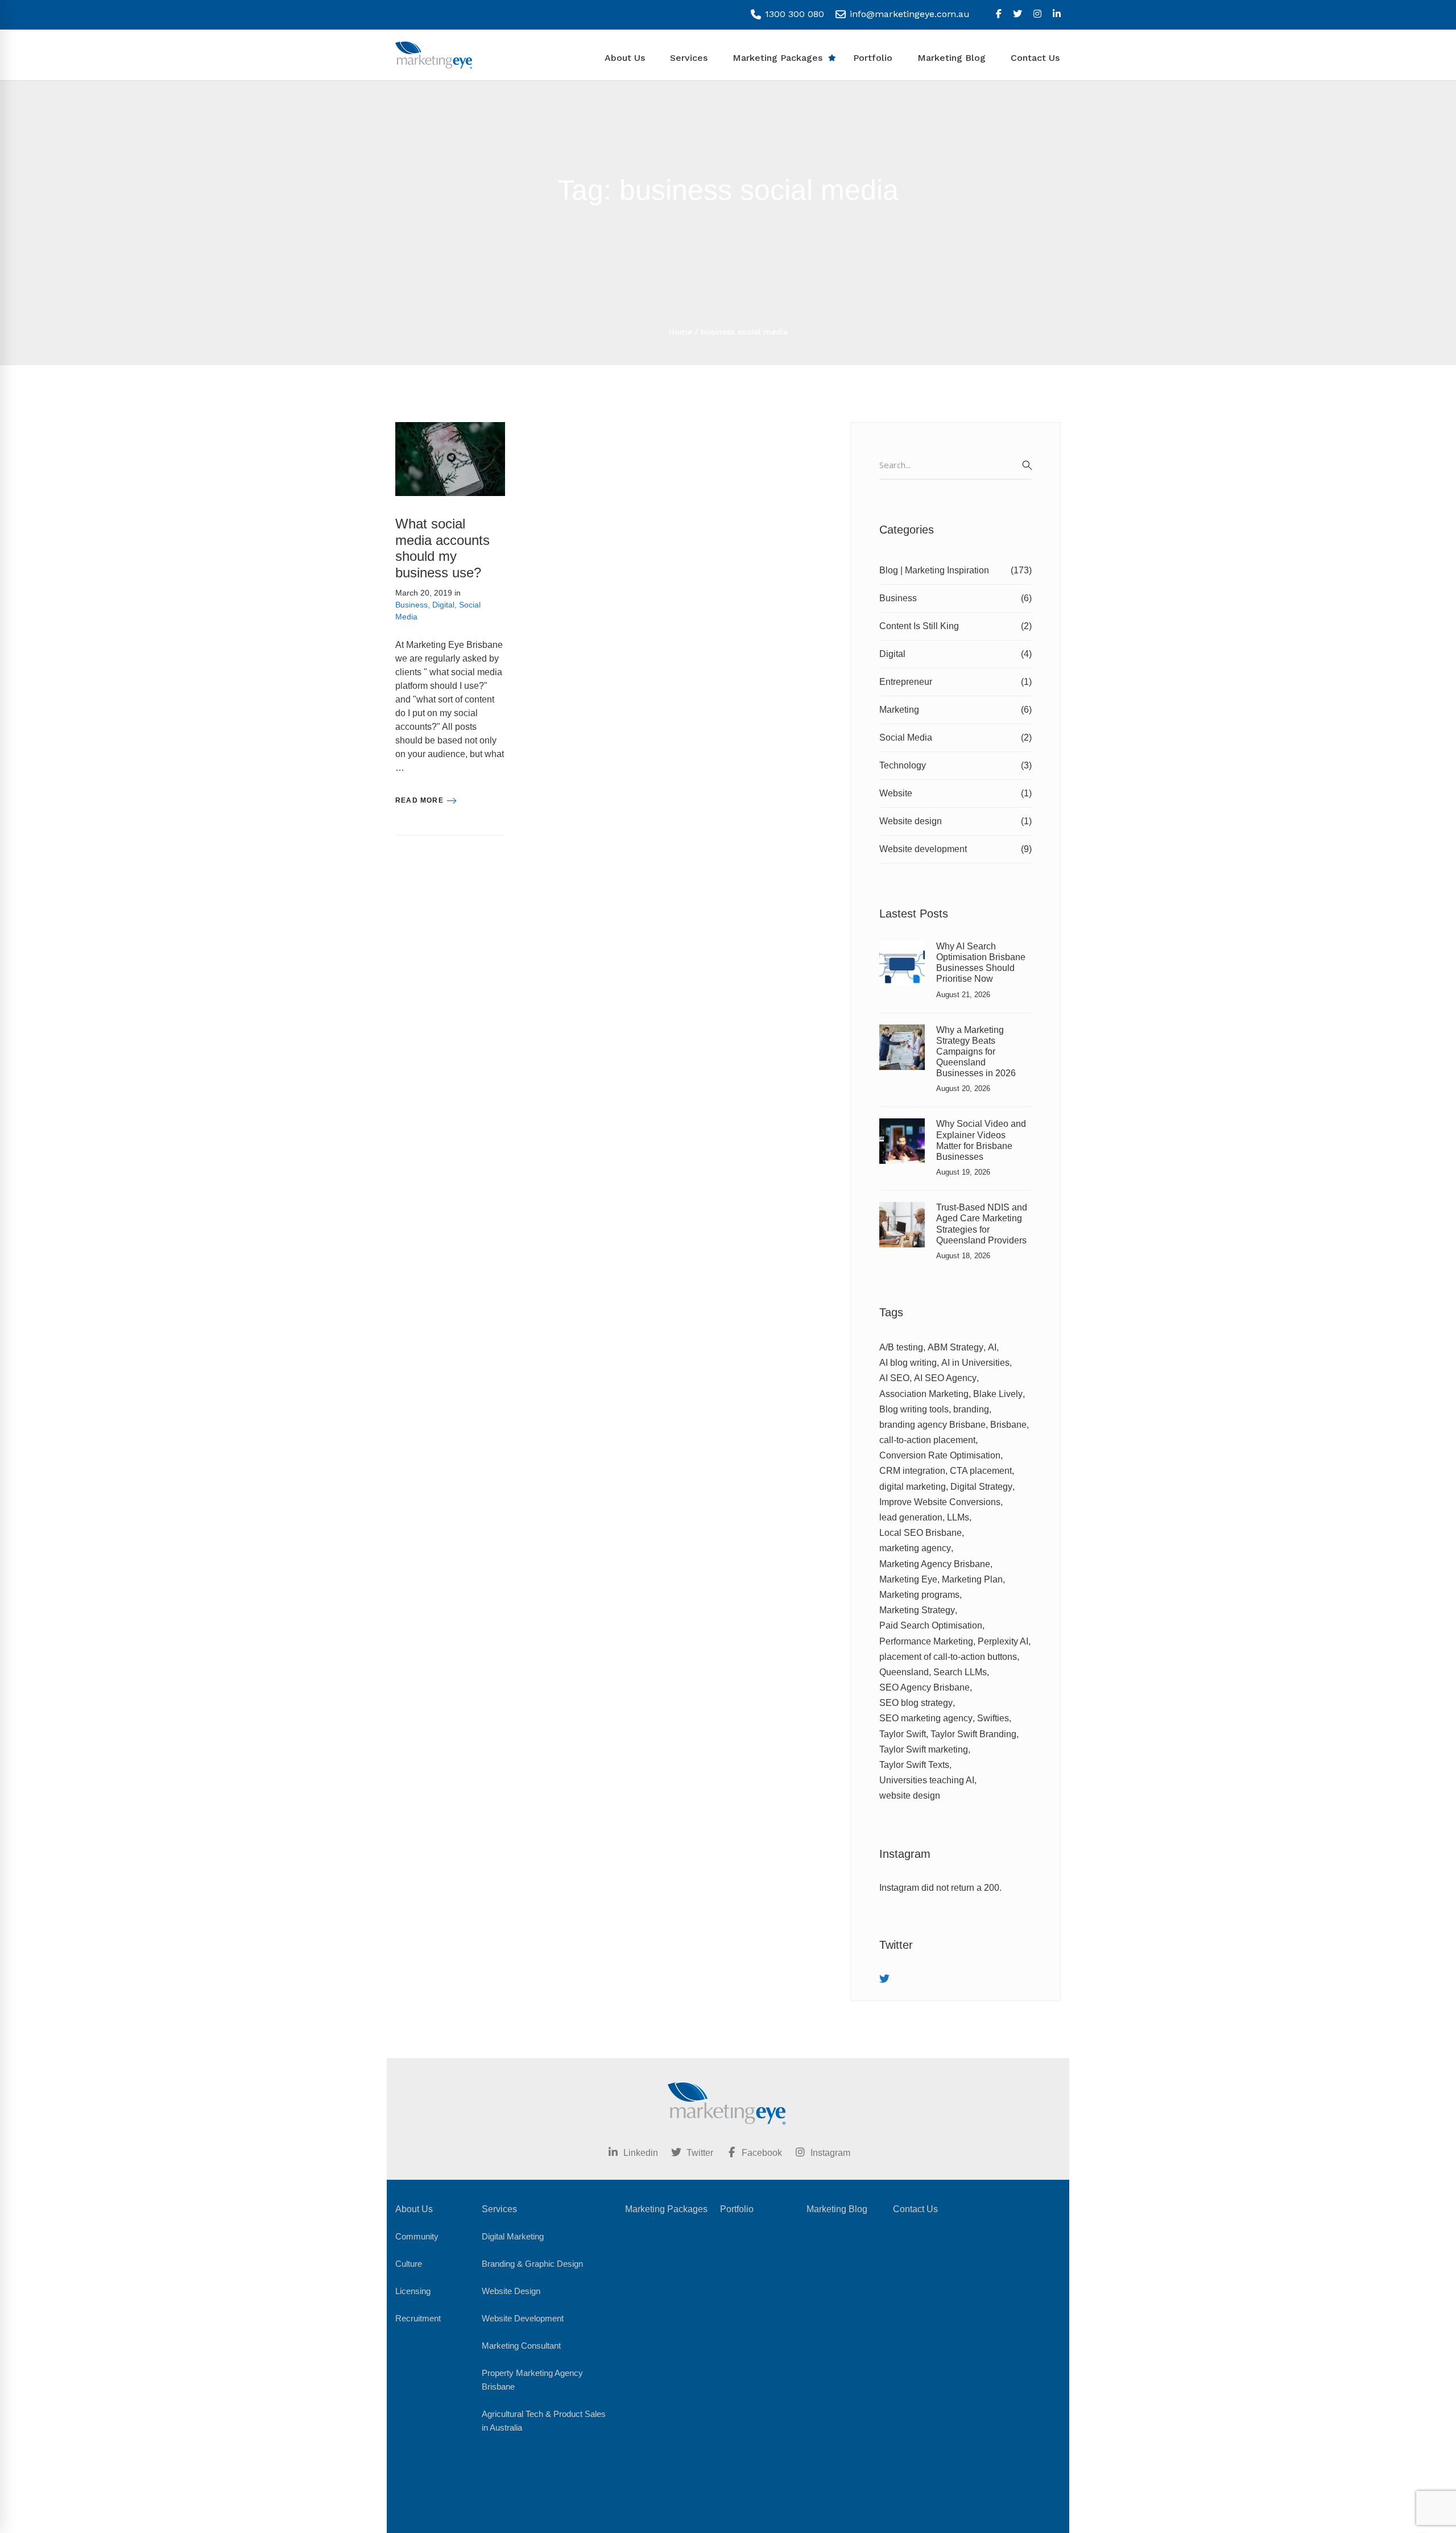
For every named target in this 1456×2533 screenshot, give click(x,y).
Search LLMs (960, 1672)
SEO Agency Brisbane (925, 1687)
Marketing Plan (972, 1579)
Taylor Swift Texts (914, 1765)
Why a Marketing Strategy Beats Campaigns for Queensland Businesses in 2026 (976, 1052)
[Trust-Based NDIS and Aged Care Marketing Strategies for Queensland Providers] (902, 1208)
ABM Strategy (955, 1347)
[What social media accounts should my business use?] (450, 429)
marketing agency (915, 1548)
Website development (955, 849)
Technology (955, 765)
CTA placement (981, 1471)
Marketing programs (919, 1595)
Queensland (904, 1672)
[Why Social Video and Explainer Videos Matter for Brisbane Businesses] (902, 1125)
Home (681, 332)
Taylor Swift (903, 1734)
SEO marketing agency (926, 1718)
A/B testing (901, 1347)
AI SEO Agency (945, 1378)
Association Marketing (924, 1394)
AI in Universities (975, 1363)
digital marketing (913, 1487)
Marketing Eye (908, 1579)
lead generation (911, 1517)
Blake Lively (998, 1394)
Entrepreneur (955, 682)
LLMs (958, 1517)
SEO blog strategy (916, 1703)
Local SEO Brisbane (921, 1533)
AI (992, 1347)
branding (971, 1409)
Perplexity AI (1003, 1641)
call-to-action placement (927, 1440)
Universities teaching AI (927, 1780)
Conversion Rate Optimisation (940, 1455)
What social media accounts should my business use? (442, 548)
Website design (955, 821)
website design (910, 1796)
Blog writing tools (914, 1409)
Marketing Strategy (917, 1610)
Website (955, 793)
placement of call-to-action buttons (948, 1657)
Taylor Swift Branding (973, 1734)
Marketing (955, 710)
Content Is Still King (955, 626)
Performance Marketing (926, 1641)
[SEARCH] (1027, 465)
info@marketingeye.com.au (908, 14)
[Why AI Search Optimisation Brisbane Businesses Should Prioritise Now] (902, 947)
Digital (443, 605)
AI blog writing (908, 1363)
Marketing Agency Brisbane (935, 1564)
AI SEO (894, 1378)
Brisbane (1008, 1425)
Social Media (955, 737)
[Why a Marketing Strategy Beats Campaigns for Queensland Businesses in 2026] (902, 1031)
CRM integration (912, 1471)
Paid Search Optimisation (931, 1625)
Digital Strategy (981, 1487)
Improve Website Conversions (940, 1502)
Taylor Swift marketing (924, 1749)
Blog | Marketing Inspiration (955, 570)
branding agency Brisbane (932, 1425)
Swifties (993, 1718)
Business (411, 605)
